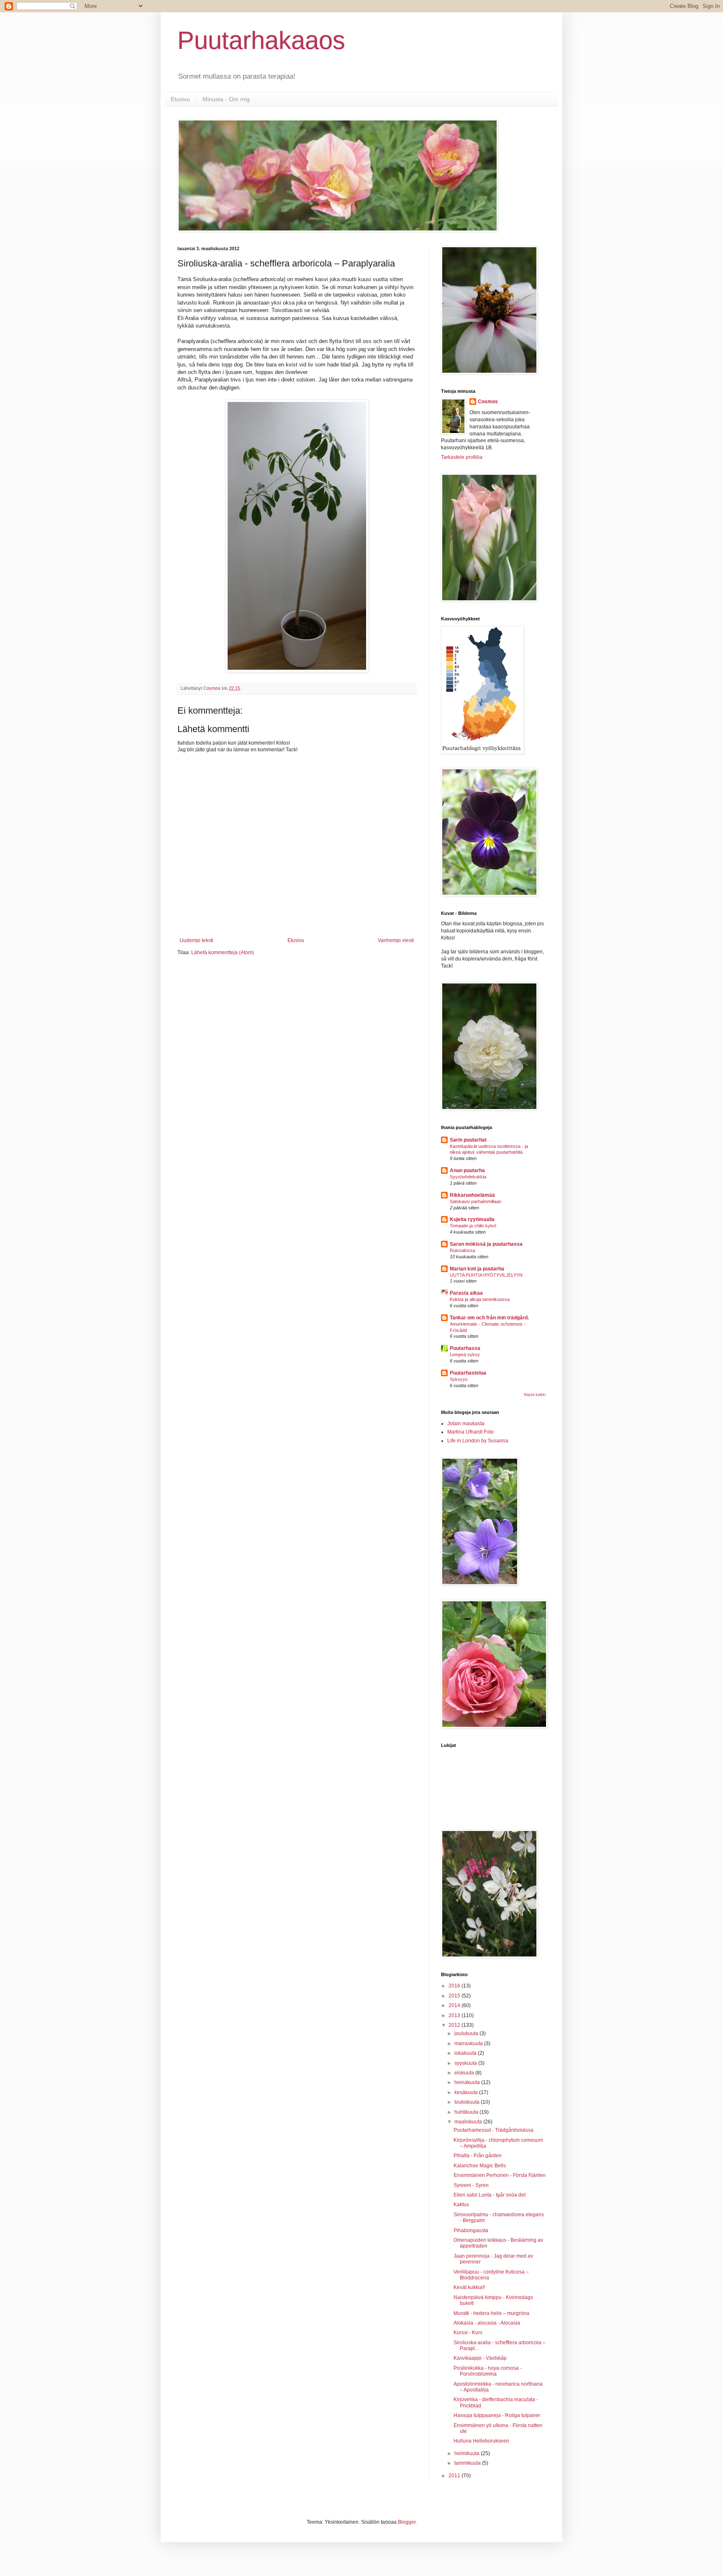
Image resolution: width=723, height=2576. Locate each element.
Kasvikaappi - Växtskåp (480, 2358)
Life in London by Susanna (478, 1441)
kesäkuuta (467, 2092)
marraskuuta (469, 2043)
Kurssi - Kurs (468, 2333)
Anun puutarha (467, 1170)
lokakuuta (466, 2053)
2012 (455, 2025)
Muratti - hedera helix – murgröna (491, 2313)
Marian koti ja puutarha (477, 1269)
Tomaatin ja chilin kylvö (473, 1226)
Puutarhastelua (468, 1373)
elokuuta (465, 2073)
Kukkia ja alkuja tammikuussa (480, 1299)
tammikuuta (468, 2463)
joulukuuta (467, 2033)
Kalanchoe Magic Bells (480, 2166)
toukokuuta (468, 2102)
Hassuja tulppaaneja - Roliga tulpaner (497, 2415)
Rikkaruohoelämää (472, 1195)
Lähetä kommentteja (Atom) (223, 953)
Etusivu (180, 99)
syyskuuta (466, 2063)
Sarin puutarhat (468, 1140)
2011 (455, 2476)
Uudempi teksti (196, 940)
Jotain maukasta (466, 1424)
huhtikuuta (467, 2112)
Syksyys (459, 1379)
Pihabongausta (471, 2230)
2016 (455, 1986)
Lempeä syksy (465, 1355)
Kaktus (461, 2205)
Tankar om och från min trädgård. (489, 1318)
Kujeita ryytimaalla (472, 1219)
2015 (455, 1996)
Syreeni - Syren (471, 2185)
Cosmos (488, 402)
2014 (455, 2005)
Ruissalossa (462, 1250)
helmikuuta (468, 2453)
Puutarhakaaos (261, 40)
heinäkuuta (468, 2082)
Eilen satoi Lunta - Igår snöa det (490, 2195)
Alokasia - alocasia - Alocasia (487, 2323)
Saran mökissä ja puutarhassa (486, 1244)
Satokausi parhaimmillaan (476, 1201)
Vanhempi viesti (396, 940)
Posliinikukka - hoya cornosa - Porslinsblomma (488, 2371)
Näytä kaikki (535, 1395)
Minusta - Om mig (226, 99)
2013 (455, 2015)
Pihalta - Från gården (478, 2156)
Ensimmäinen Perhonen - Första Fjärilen (500, 2175)
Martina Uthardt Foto (470, 1432)
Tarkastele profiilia (462, 457)
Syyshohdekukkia (468, 1177)
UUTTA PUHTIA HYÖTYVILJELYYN (486, 1275)
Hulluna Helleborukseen (481, 2441)
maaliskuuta (469, 2122)
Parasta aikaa (466, 1293)
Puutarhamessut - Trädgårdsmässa (494, 2130)
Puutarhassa (465, 1348)
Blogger (407, 2522)
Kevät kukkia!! (469, 2287)
